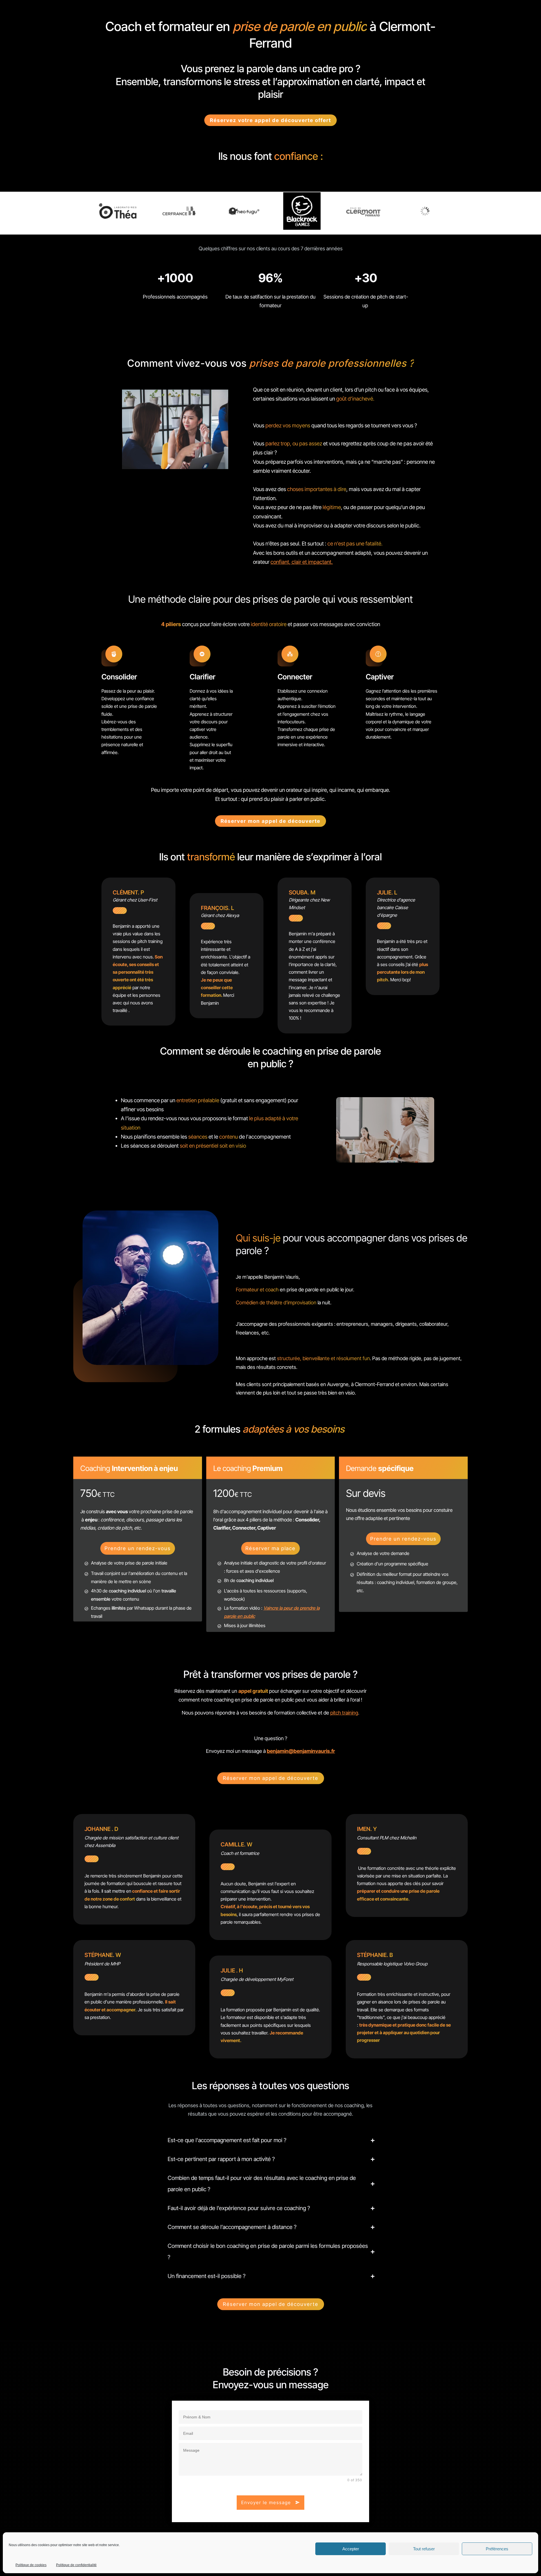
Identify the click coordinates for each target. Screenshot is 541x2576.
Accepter (351, 2549)
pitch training (344, 1713)
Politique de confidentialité (76, 2565)
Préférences (497, 2549)
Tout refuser (424, 2549)
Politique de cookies (31, 2565)
